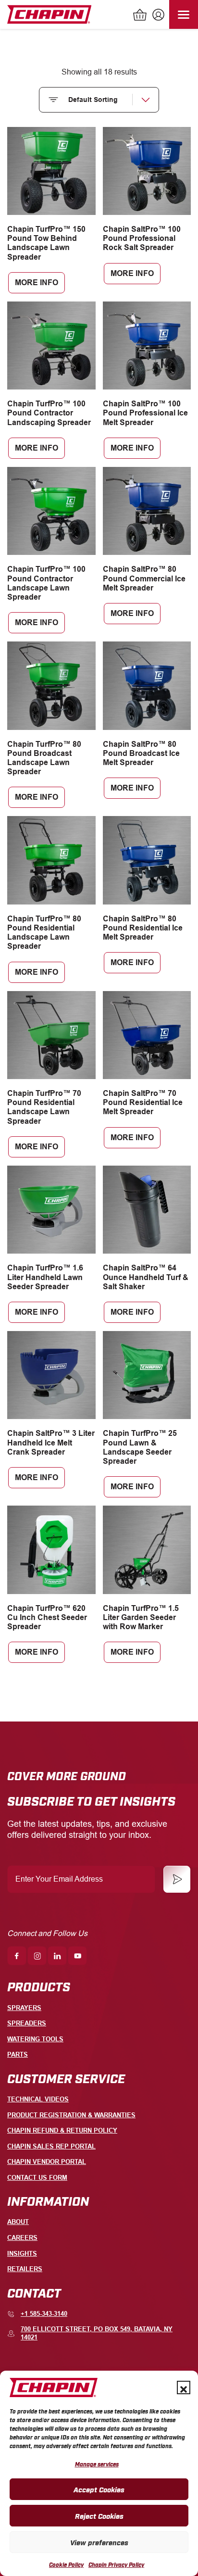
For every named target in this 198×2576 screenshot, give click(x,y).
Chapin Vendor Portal (47, 2162)
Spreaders (27, 2023)
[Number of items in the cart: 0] (140, 16)
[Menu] (184, 14)
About (18, 2222)
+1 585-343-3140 (44, 2314)
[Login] (157, 16)
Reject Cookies (99, 2515)
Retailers (25, 2269)
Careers (22, 2238)
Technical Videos (38, 2099)
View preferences (99, 2542)
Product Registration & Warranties (71, 2115)
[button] (184, 2388)
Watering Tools (35, 2039)
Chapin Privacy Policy (116, 2564)
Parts (18, 2055)
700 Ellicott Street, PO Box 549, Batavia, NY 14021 (97, 2333)
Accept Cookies (99, 2489)
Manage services (97, 2464)
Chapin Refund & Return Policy (62, 2130)
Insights (22, 2254)
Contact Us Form (37, 2178)
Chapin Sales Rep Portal (51, 2146)
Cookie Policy (66, 2564)
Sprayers (24, 2008)
